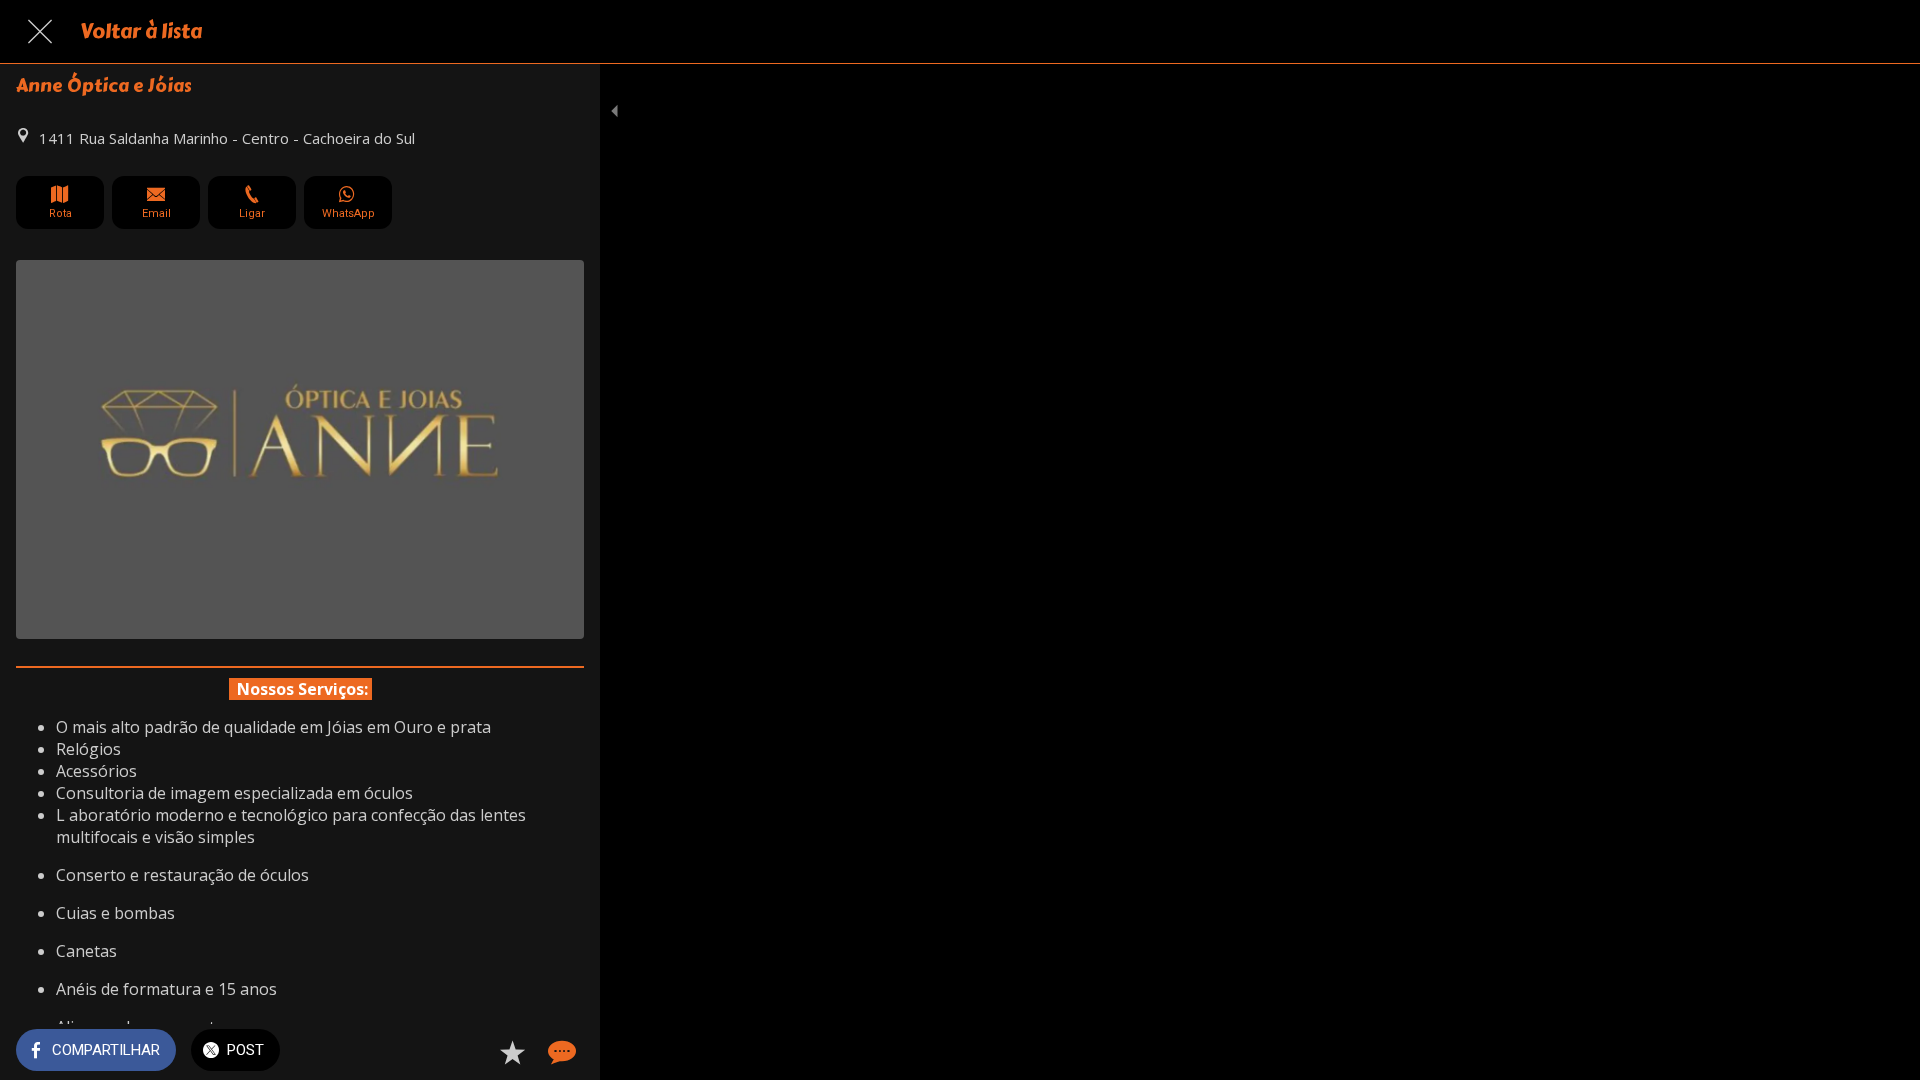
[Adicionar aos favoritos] (512, 1052)
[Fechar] (40, 32)
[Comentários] (560, 1052)
